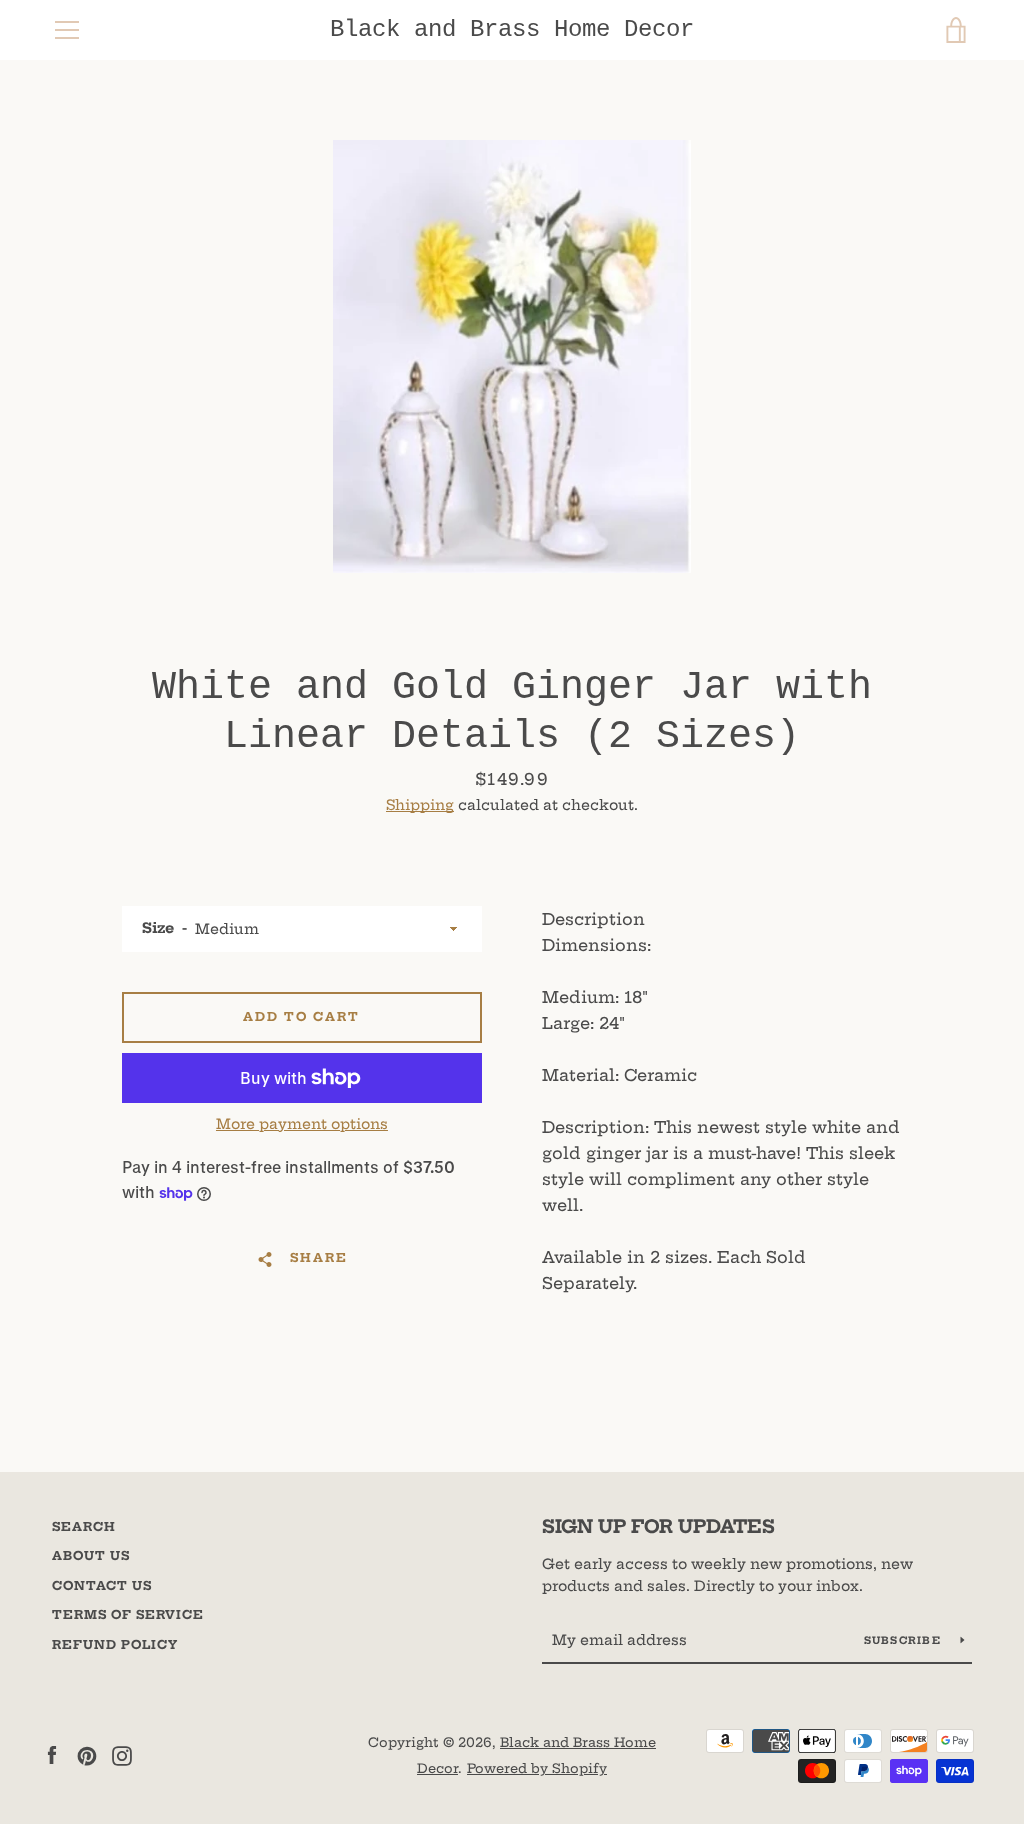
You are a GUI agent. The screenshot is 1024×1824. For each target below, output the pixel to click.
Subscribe (905, 1640)
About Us (91, 1555)
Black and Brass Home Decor (512, 29)
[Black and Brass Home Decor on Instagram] (122, 1754)
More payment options (302, 1124)
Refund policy (115, 1644)
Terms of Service (128, 1614)
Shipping (420, 805)
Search (84, 1526)
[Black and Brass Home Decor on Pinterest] (87, 1754)
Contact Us (102, 1585)
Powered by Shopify (537, 1768)
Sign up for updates (658, 1526)
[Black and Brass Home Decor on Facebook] (52, 1754)
